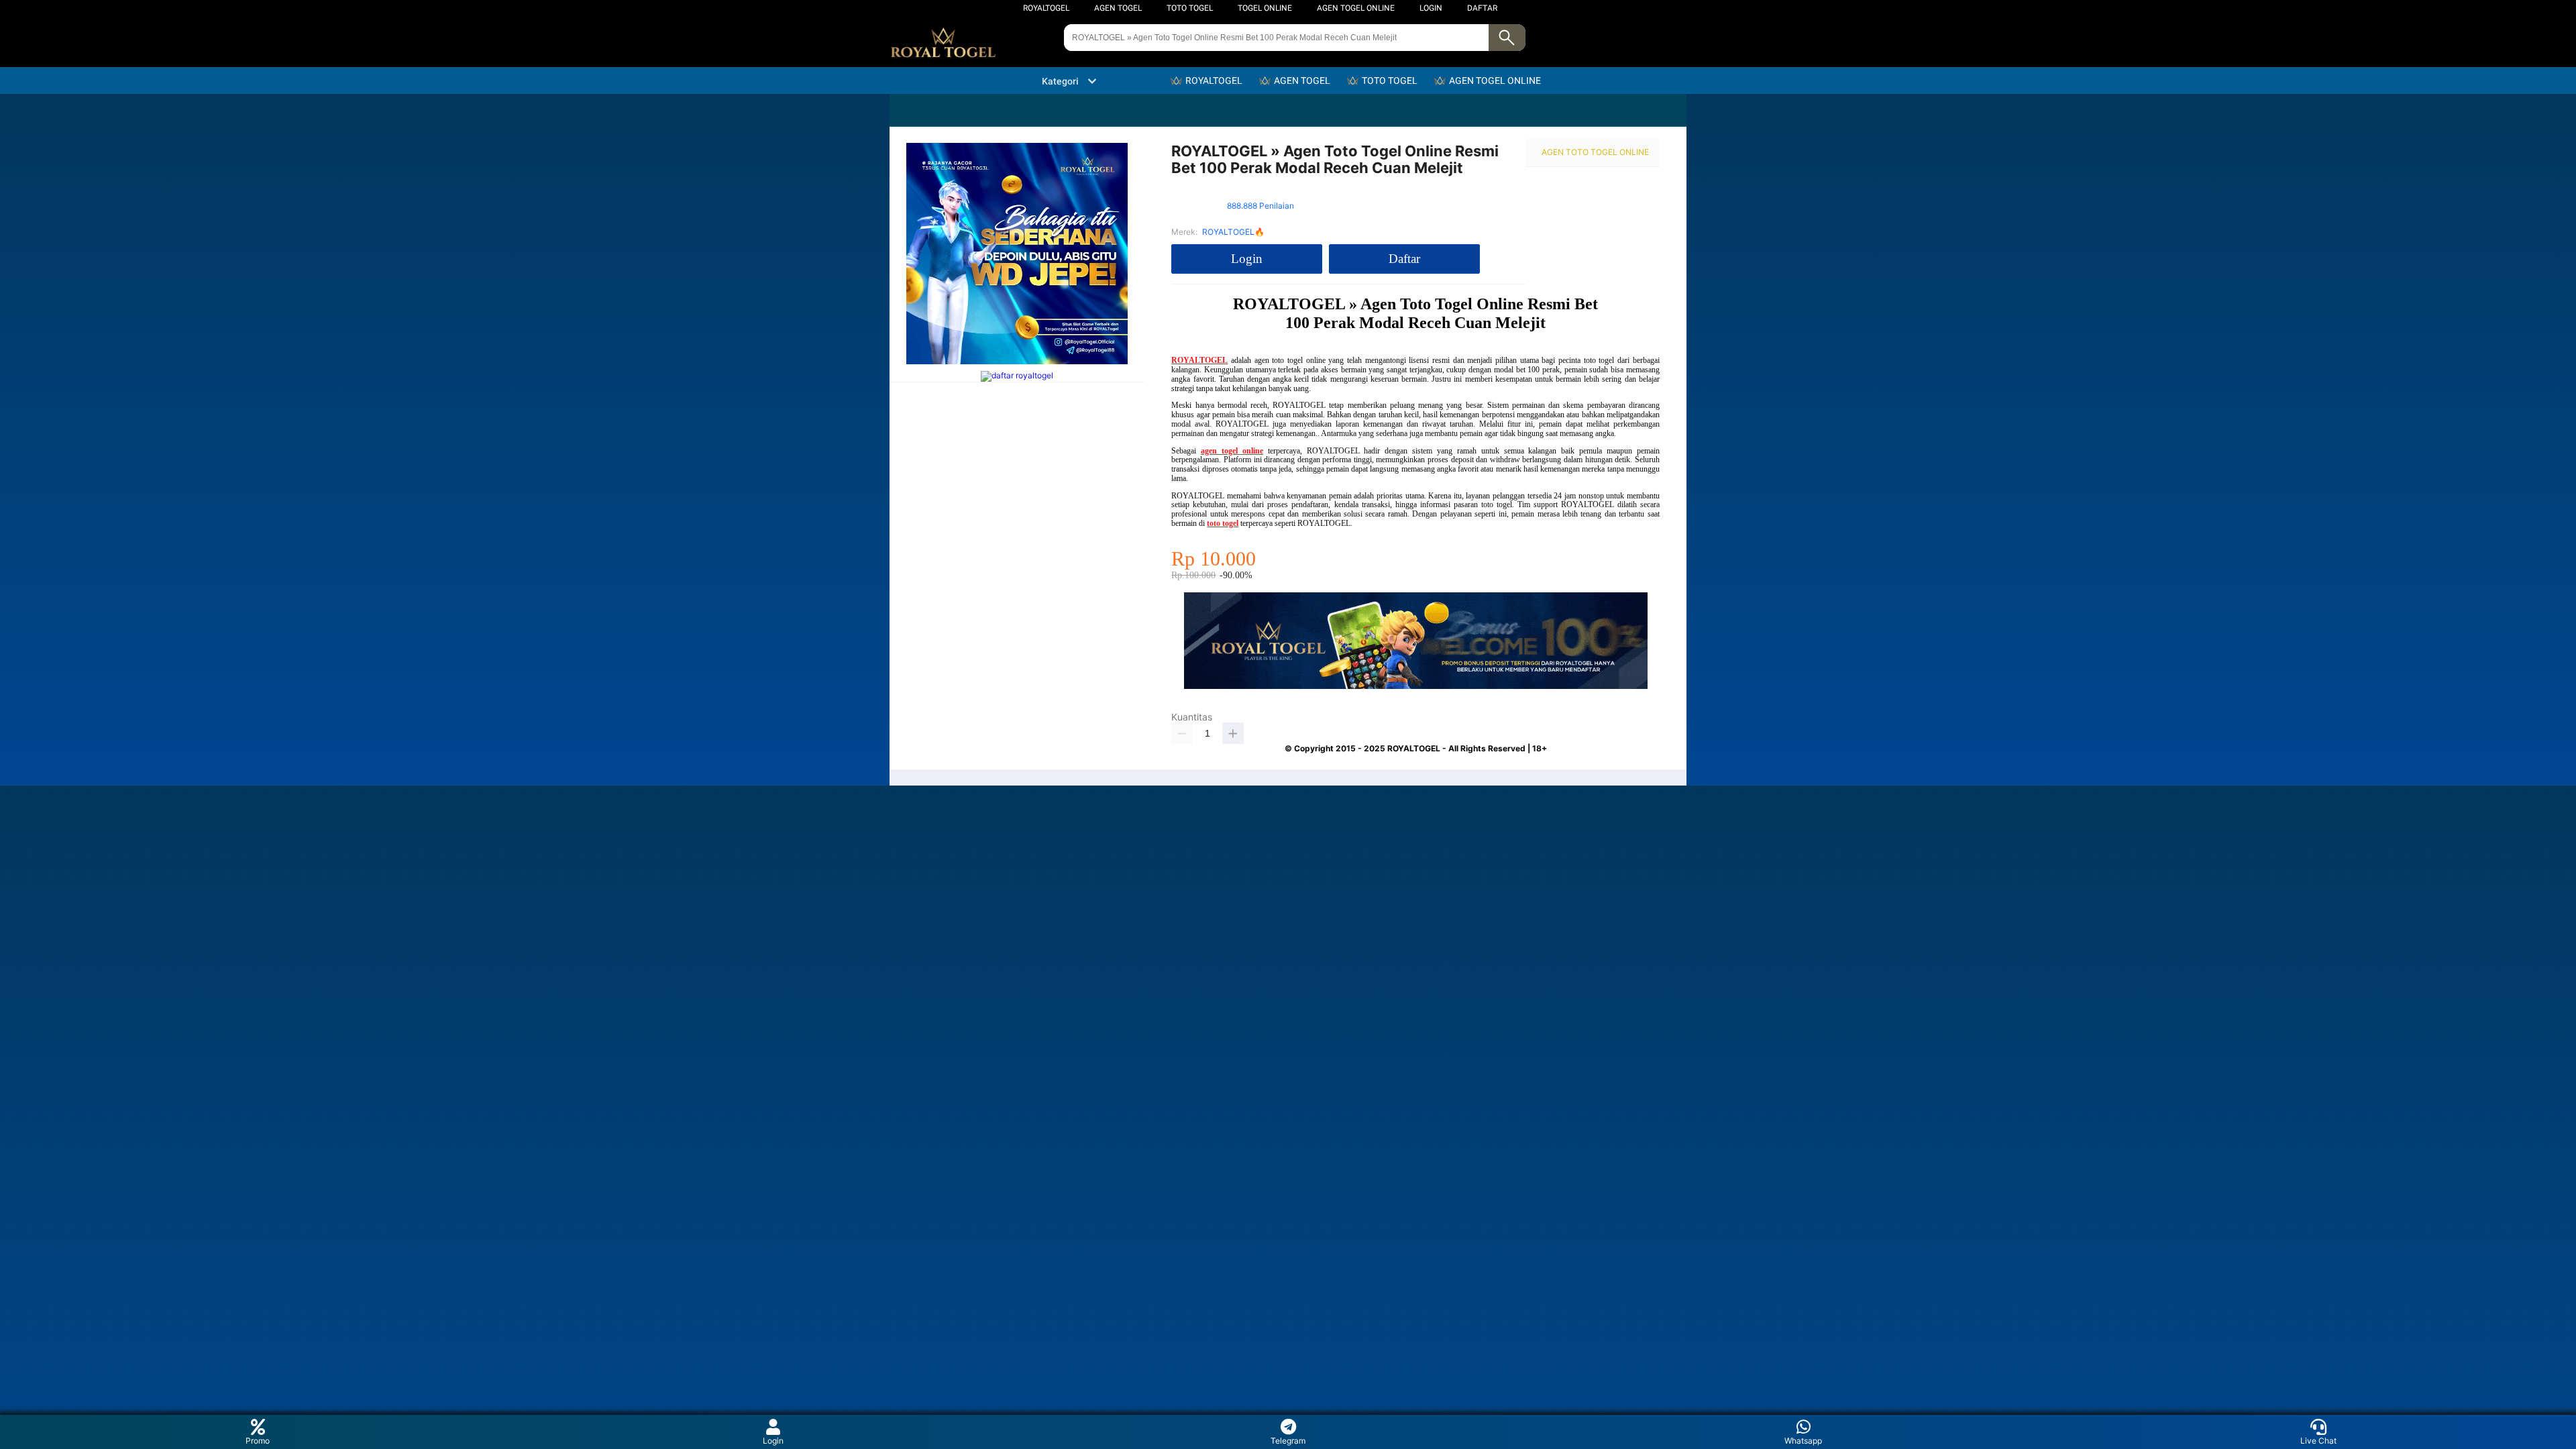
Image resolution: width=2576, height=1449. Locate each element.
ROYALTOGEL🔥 (1233, 232)
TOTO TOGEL (1190, 8)
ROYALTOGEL (1046, 8)
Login (773, 1441)
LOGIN (1431, 8)
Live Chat (2318, 1441)
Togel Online (1265, 8)
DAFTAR (1482, 8)
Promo (258, 1441)
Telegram (1288, 1441)
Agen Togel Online (1356, 8)
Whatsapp (1803, 1441)
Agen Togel (1118, 8)
